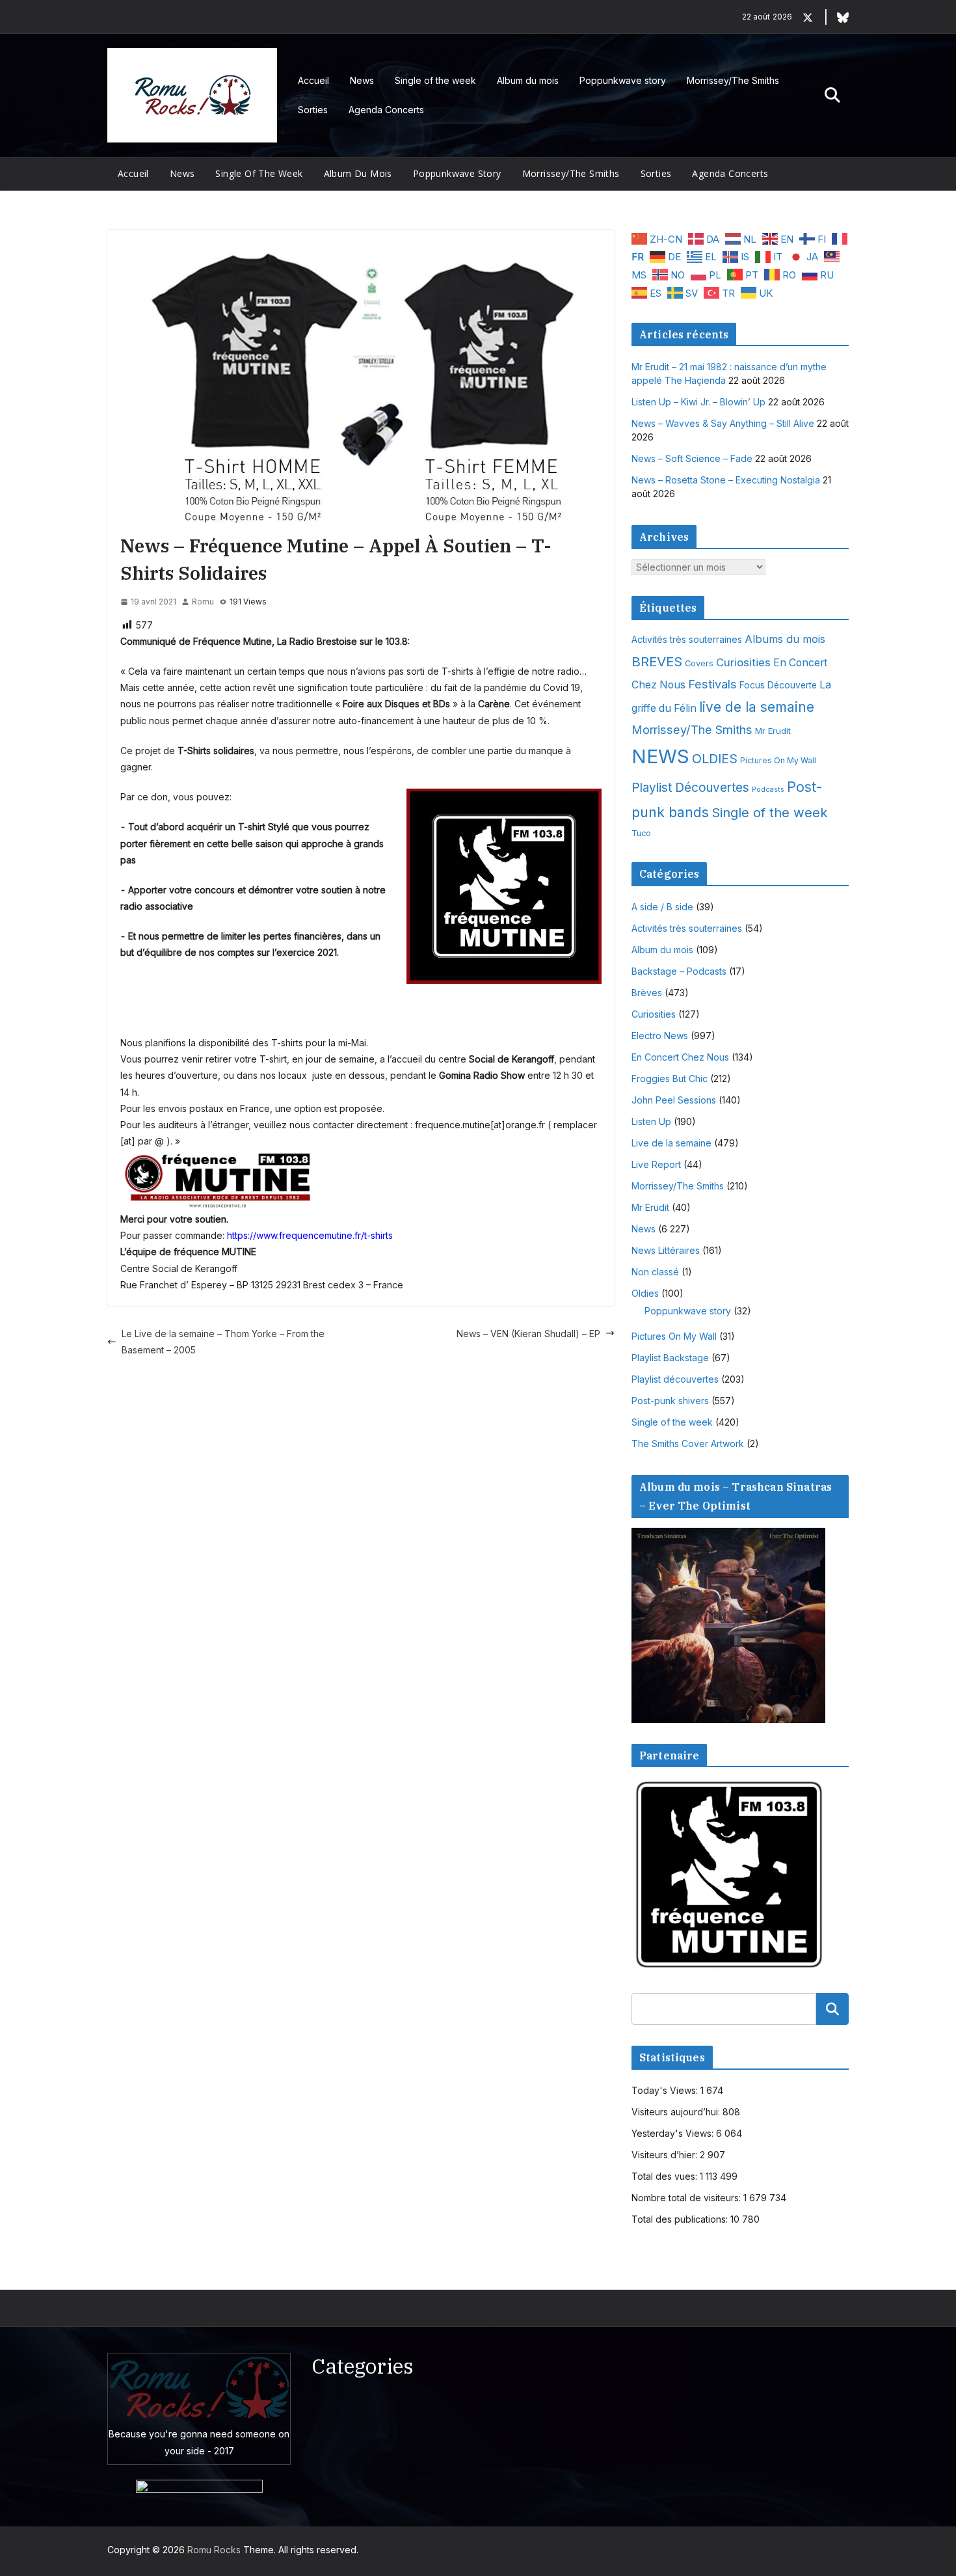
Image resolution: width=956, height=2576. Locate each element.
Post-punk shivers (670, 1401)
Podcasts (768, 790)
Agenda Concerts (386, 110)
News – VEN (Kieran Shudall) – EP (528, 1334)
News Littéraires (666, 1250)
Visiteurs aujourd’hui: (677, 2112)
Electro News (660, 1036)
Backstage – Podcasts (679, 971)
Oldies (645, 1293)
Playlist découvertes (675, 1379)
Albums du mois (785, 639)
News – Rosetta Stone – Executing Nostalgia (726, 480)
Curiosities (743, 662)
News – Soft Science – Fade (692, 458)
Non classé (655, 1272)
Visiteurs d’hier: (666, 2155)
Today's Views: (666, 2090)
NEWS (660, 756)
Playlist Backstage (670, 1358)
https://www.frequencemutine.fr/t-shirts (310, 1235)
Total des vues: (666, 2176)
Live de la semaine (671, 1143)
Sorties (313, 110)
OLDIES (715, 759)
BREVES (657, 661)
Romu (203, 602)
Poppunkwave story (623, 80)
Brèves (647, 993)
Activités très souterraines (687, 640)
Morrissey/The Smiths (733, 80)
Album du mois (528, 80)
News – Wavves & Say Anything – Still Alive (723, 423)
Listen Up (651, 1121)
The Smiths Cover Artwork (688, 1444)
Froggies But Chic (670, 1078)
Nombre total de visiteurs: (687, 2198)
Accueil (313, 80)
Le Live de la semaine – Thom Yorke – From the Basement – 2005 (223, 1342)
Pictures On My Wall (778, 760)
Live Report (656, 1164)
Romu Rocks (214, 2550)
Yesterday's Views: (674, 2133)
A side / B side (662, 907)
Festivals (712, 684)
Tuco (641, 833)
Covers (699, 663)
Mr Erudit (773, 731)
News (362, 80)
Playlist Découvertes (690, 788)
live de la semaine (757, 707)
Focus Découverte (778, 685)
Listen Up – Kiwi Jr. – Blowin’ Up (698, 402)
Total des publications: (681, 2219)
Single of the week (435, 80)
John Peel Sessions (674, 1100)
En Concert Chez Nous (680, 1057)
